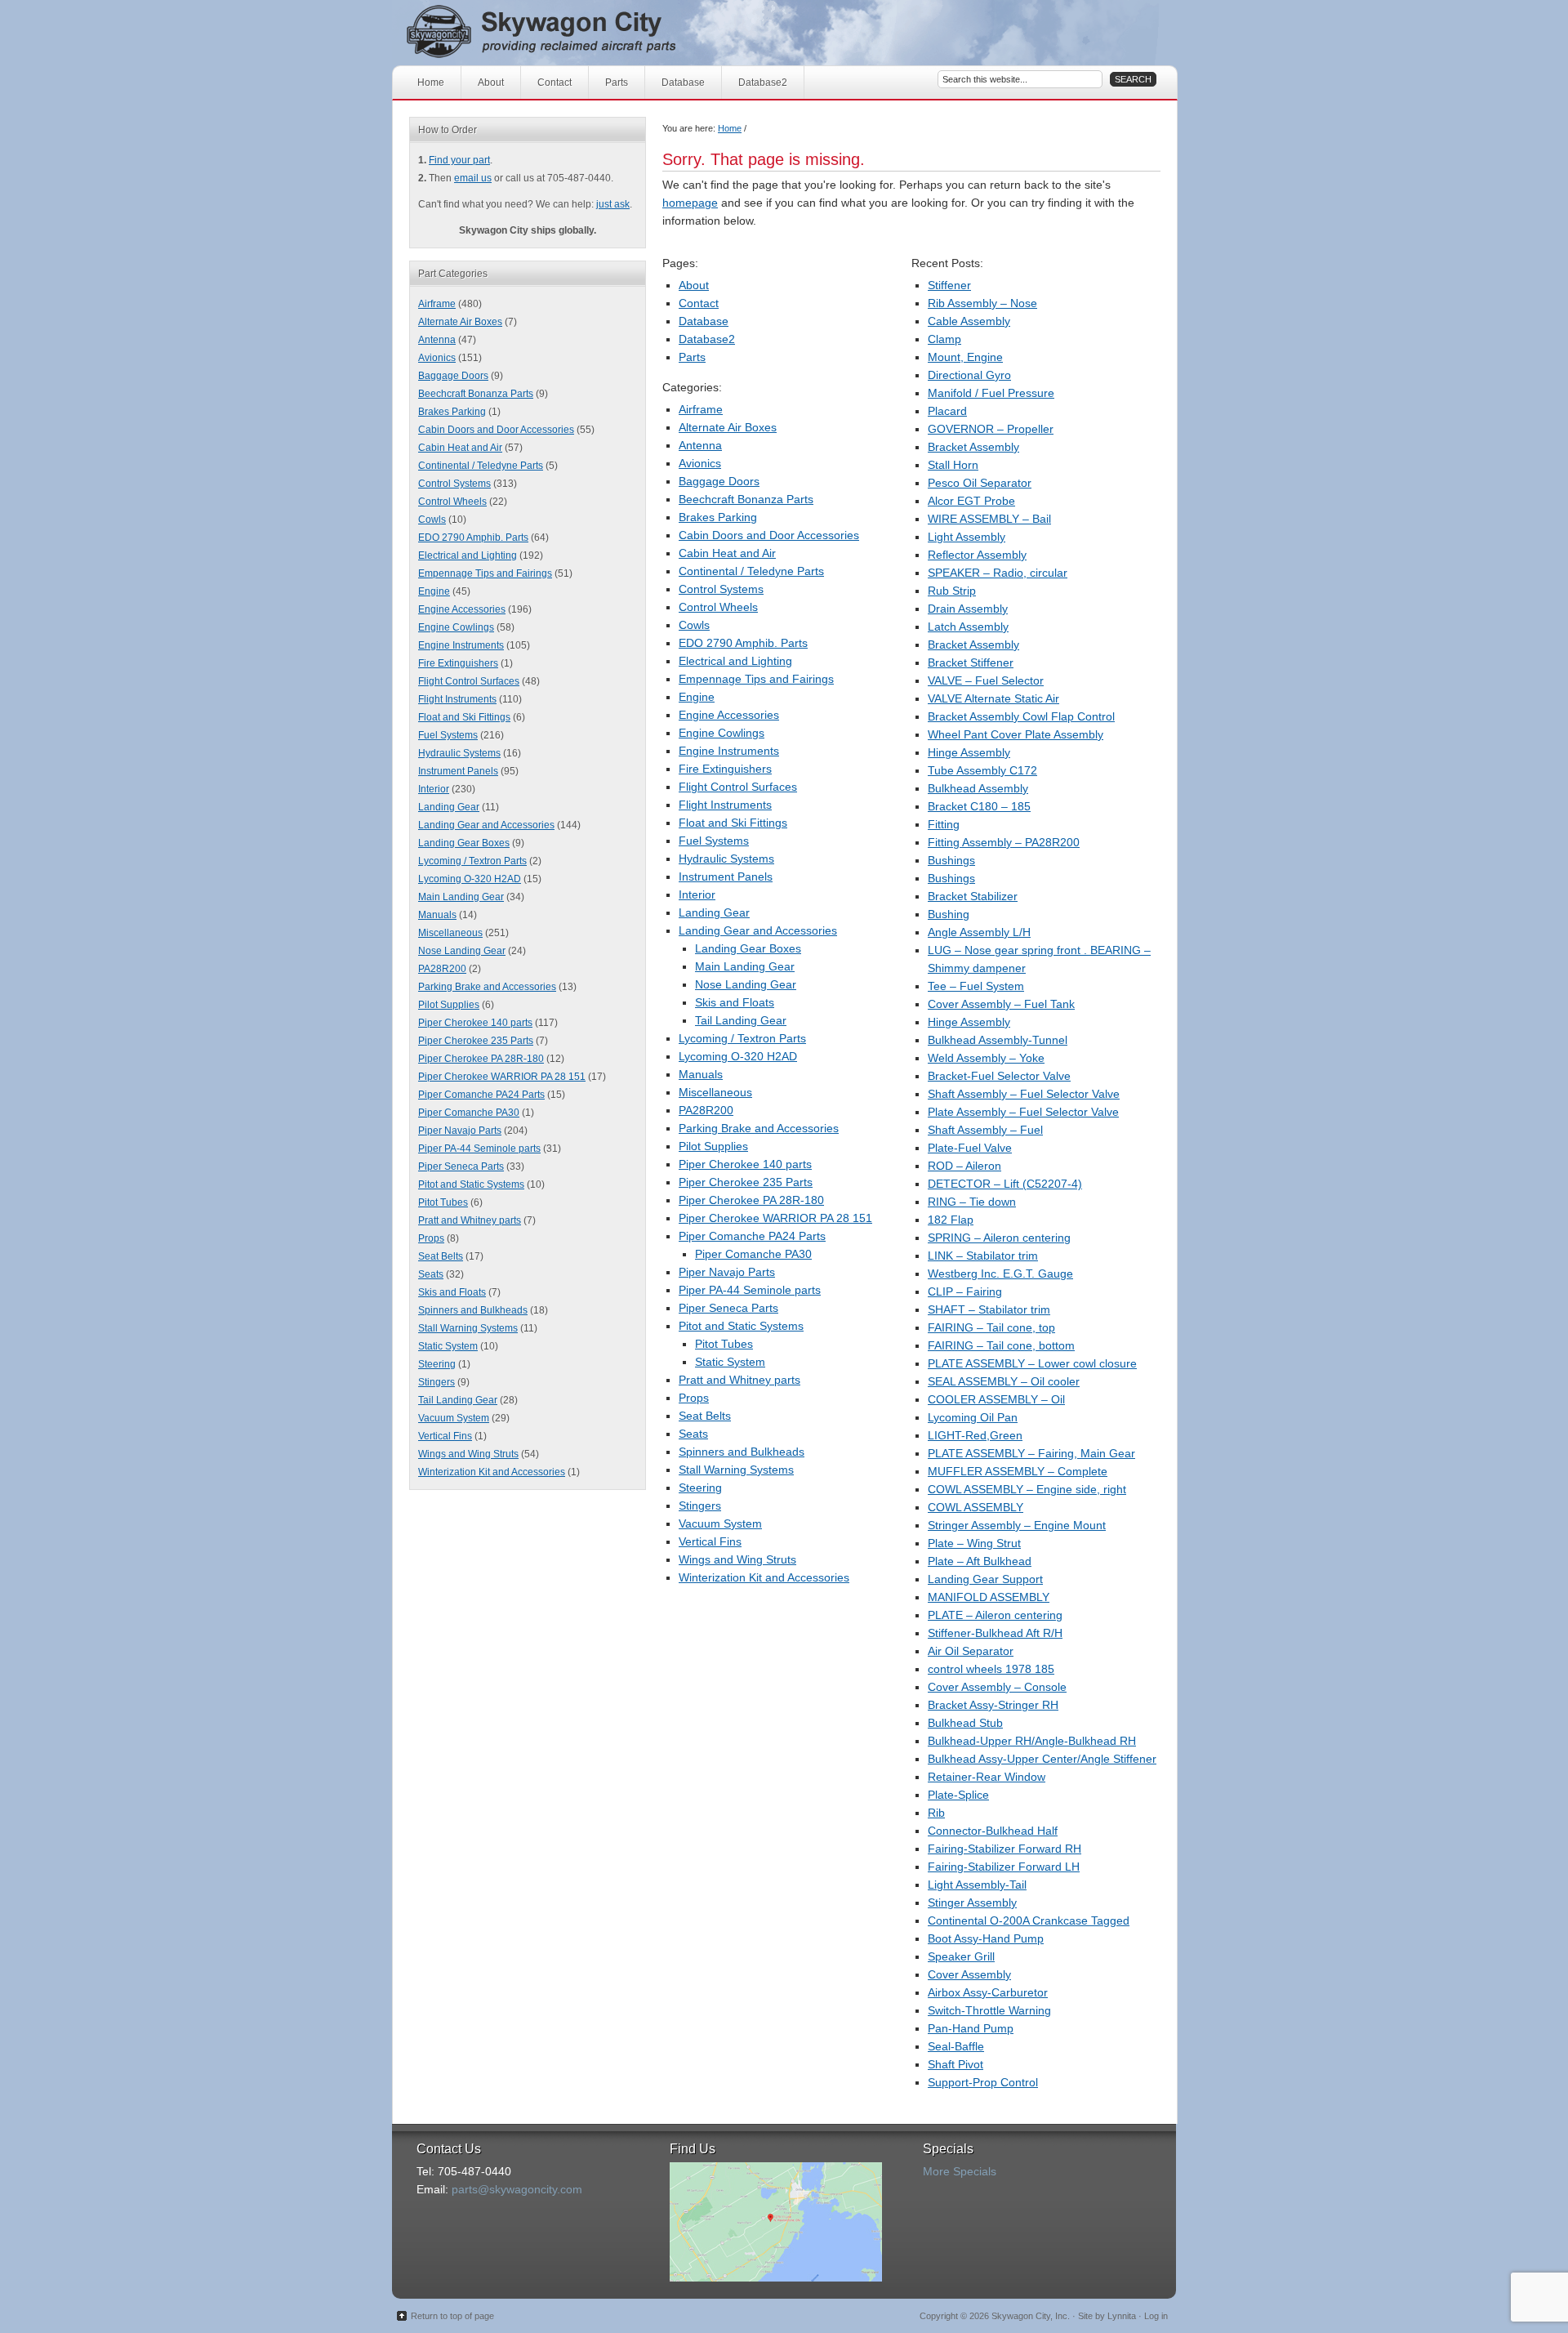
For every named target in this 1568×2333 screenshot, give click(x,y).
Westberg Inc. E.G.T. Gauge (1000, 1274)
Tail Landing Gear (741, 1020)
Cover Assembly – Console (997, 1687)
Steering (700, 1488)
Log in (1156, 2316)
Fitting (944, 824)
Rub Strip (952, 591)
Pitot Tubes (724, 1344)
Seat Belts (705, 1416)
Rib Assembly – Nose (982, 303)
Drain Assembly (968, 609)
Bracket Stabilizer (973, 896)
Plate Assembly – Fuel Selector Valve (1023, 1112)
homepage (690, 203)
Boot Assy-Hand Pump (986, 1938)
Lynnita (1122, 2316)
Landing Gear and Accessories (758, 930)
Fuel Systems (714, 841)
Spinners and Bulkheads (742, 1452)
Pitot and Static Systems (741, 1326)
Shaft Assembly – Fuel (985, 1130)
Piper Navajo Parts (727, 1272)
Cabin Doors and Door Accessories (769, 535)
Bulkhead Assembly (978, 788)
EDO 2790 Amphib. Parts (743, 643)
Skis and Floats (735, 1002)
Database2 (763, 83)
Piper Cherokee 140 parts (745, 1164)
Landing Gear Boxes (748, 948)
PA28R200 (706, 1110)
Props (694, 1398)
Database (683, 83)
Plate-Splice (958, 1795)
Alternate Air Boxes (728, 427)
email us (473, 178)
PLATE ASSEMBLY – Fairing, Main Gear (1031, 1453)
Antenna (700, 445)
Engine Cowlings (722, 733)
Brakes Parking (718, 517)
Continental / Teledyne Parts (751, 571)
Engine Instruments (729, 751)
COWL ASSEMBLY (976, 1507)
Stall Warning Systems (736, 1470)
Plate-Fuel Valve (970, 1148)
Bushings (951, 860)
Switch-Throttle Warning (989, 2010)
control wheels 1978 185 (991, 1669)
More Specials (960, 2171)
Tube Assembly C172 (982, 770)
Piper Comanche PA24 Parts (752, 1236)
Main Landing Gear (745, 966)
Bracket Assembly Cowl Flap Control (1021, 716)
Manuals (701, 1074)
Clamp (944, 339)
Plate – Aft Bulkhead (980, 1561)
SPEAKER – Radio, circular (998, 573)
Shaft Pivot (955, 2064)
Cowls (694, 625)
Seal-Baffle (956, 2046)
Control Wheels (718, 607)
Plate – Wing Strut (974, 1543)
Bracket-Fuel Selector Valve (999, 1076)
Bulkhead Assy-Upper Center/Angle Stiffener (1042, 1759)
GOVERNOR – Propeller (991, 429)
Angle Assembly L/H (979, 932)
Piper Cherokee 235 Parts (746, 1182)
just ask (613, 204)
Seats (693, 1434)
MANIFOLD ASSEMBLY (989, 1597)
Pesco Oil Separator (980, 483)
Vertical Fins (710, 1541)
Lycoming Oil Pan (973, 1417)
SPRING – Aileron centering (999, 1238)
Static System (730, 1362)
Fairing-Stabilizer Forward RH (1004, 1849)
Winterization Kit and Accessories (764, 1577)
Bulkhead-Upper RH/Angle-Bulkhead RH (1032, 1741)
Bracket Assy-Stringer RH (993, 1705)
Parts (617, 83)
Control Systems (721, 589)
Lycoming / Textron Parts (742, 1038)
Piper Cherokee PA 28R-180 (751, 1200)
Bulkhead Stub (965, 1723)
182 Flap (951, 1220)
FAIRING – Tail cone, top (991, 1327)
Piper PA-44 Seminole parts (750, 1290)
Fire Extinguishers (725, 769)
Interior (697, 894)
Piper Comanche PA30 (753, 1254)
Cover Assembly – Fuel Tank (1001, 1004)
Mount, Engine (965, 357)
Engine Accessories (729, 715)
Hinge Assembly (969, 752)
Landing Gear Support (985, 1579)
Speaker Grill (961, 1956)
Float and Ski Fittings (733, 823)
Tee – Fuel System (976, 986)
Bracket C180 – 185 (979, 806)
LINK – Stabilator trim (983, 1256)
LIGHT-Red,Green (975, 1435)
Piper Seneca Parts (728, 1308)
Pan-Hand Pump (971, 2028)
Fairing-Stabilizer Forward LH (1004, 1867)
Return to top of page (452, 2316)
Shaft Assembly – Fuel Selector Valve (1024, 1094)
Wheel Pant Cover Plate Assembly (1016, 734)
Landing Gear (714, 912)
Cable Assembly (969, 321)
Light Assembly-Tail (977, 1885)
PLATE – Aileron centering (995, 1615)
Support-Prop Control (983, 2082)
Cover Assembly (969, 1974)
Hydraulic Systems (726, 859)
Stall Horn (953, 465)
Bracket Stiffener (971, 662)
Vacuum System (720, 1523)
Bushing (949, 914)
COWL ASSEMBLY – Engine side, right (1027, 1489)
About (491, 83)
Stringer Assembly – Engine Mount (1017, 1525)
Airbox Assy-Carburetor (988, 1992)
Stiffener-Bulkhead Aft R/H (995, 1633)
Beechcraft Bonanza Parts (746, 499)
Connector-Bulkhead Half (993, 1831)
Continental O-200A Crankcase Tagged (1029, 1920)
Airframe (701, 409)
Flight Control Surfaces (738, 787)
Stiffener (949, 285)
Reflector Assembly (977, 555)
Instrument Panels (726, 877)
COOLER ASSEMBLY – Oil (996, 1399)
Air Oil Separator (971, 1651)
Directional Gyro (969, 375)
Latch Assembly (968, 627)
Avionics (700, 463)
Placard (947, 411)
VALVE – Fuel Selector (986, 680)
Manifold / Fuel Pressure (991, 393)
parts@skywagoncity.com (517, 2189)
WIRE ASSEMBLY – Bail (989, 519)
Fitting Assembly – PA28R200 (1004, 842)
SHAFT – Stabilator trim (989, 1309)
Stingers (700, 1506)
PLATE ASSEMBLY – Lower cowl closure (1032, 1363)
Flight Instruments (725, 805)
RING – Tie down (972, 1202)
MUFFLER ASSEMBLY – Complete (1018, 1471)
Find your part (459, 160)
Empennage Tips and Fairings (756, 679)
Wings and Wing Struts (737, 1559)
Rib (936, 1813)
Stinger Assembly (972, 1903)
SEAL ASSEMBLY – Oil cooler (1004, 1381)
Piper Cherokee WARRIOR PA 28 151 (775, 1218)
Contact (555, 83)
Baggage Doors (719, 481)
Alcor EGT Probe (971, 501)
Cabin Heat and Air (727, 553)
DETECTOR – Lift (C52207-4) (1005, 1184)
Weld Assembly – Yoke (986, 1058)
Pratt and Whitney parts (739, 1380)
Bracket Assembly (973, 447)
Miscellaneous (715, 1092)
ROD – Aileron (964, 1166)
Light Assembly (967, 537)
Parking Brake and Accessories (759, 1128)
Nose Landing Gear (746, 984)
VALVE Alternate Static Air (993, 698)
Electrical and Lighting (735, 661)
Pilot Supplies (713, 1146)
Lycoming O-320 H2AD (738, 1056)
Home (431, 83)
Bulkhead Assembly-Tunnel (998, 1040)
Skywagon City (570, 33)
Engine (697, 697)
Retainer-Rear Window (987, 1777)
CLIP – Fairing (965, 1291)
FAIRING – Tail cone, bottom (1001, 1345)
